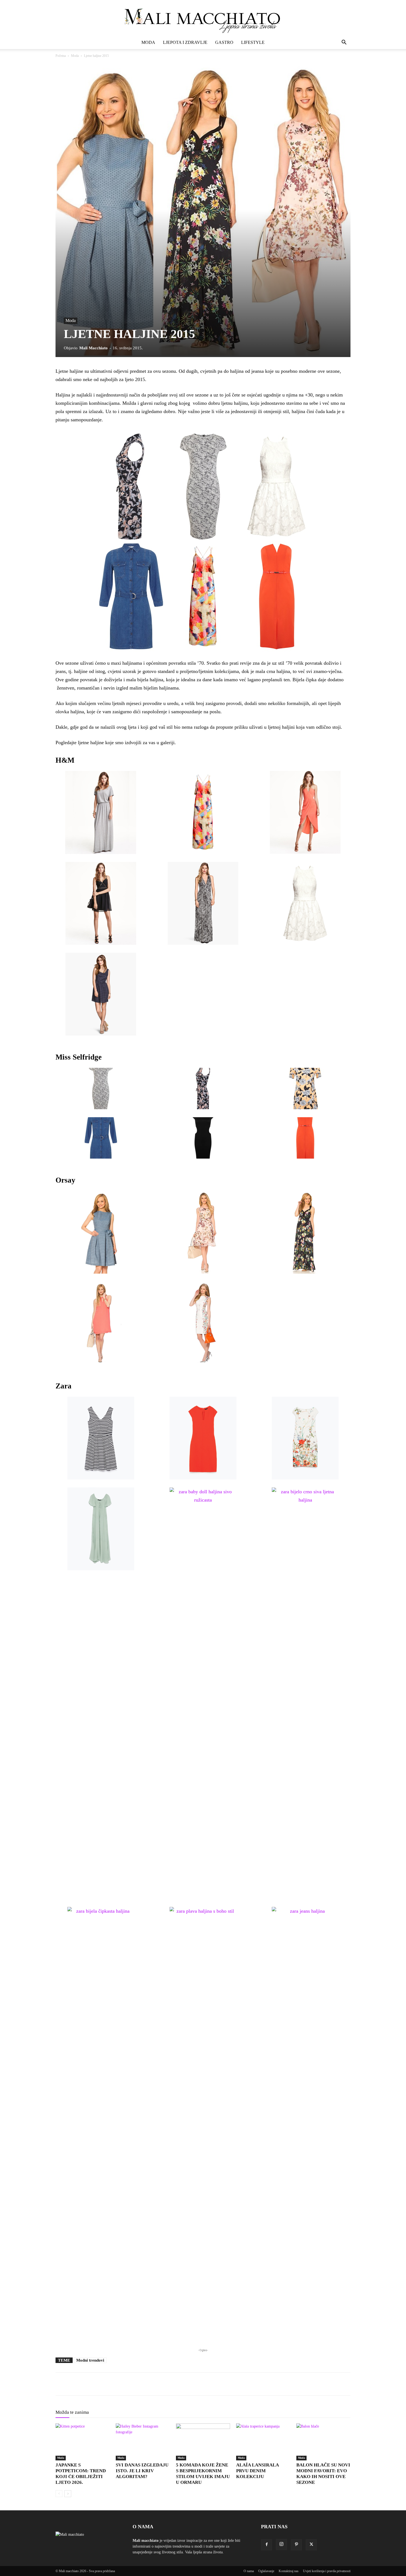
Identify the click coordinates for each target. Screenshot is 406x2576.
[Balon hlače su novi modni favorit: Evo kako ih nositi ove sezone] (323, 2442)
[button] (344, 43)
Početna (61, 56)
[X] (311, 2545)
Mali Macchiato (93, 348)
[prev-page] (59, 2494)
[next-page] (68, 2494)
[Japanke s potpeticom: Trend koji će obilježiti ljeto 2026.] (83, 2442)
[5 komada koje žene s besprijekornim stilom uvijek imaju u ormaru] (203, 2442)
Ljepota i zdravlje (185, 42)
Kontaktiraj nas (289, 2571)
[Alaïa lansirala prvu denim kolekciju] (263, 2442)
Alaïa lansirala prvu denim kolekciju (257, 2471)
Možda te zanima (72, 2412)
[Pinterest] (296, 2545)
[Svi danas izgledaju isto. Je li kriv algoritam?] (143, 2442)
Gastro (224, 42)
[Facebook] (267, 2545)
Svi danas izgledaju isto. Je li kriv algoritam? (142, 2471)
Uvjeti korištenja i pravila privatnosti (327, 2571)
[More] (187, 2384)
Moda (148, 42)
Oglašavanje (266, 2571)
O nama (249, 2571)
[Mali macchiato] (203, 18)
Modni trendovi (90, 2360)
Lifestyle (253, 42)
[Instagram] (281, 2545)
